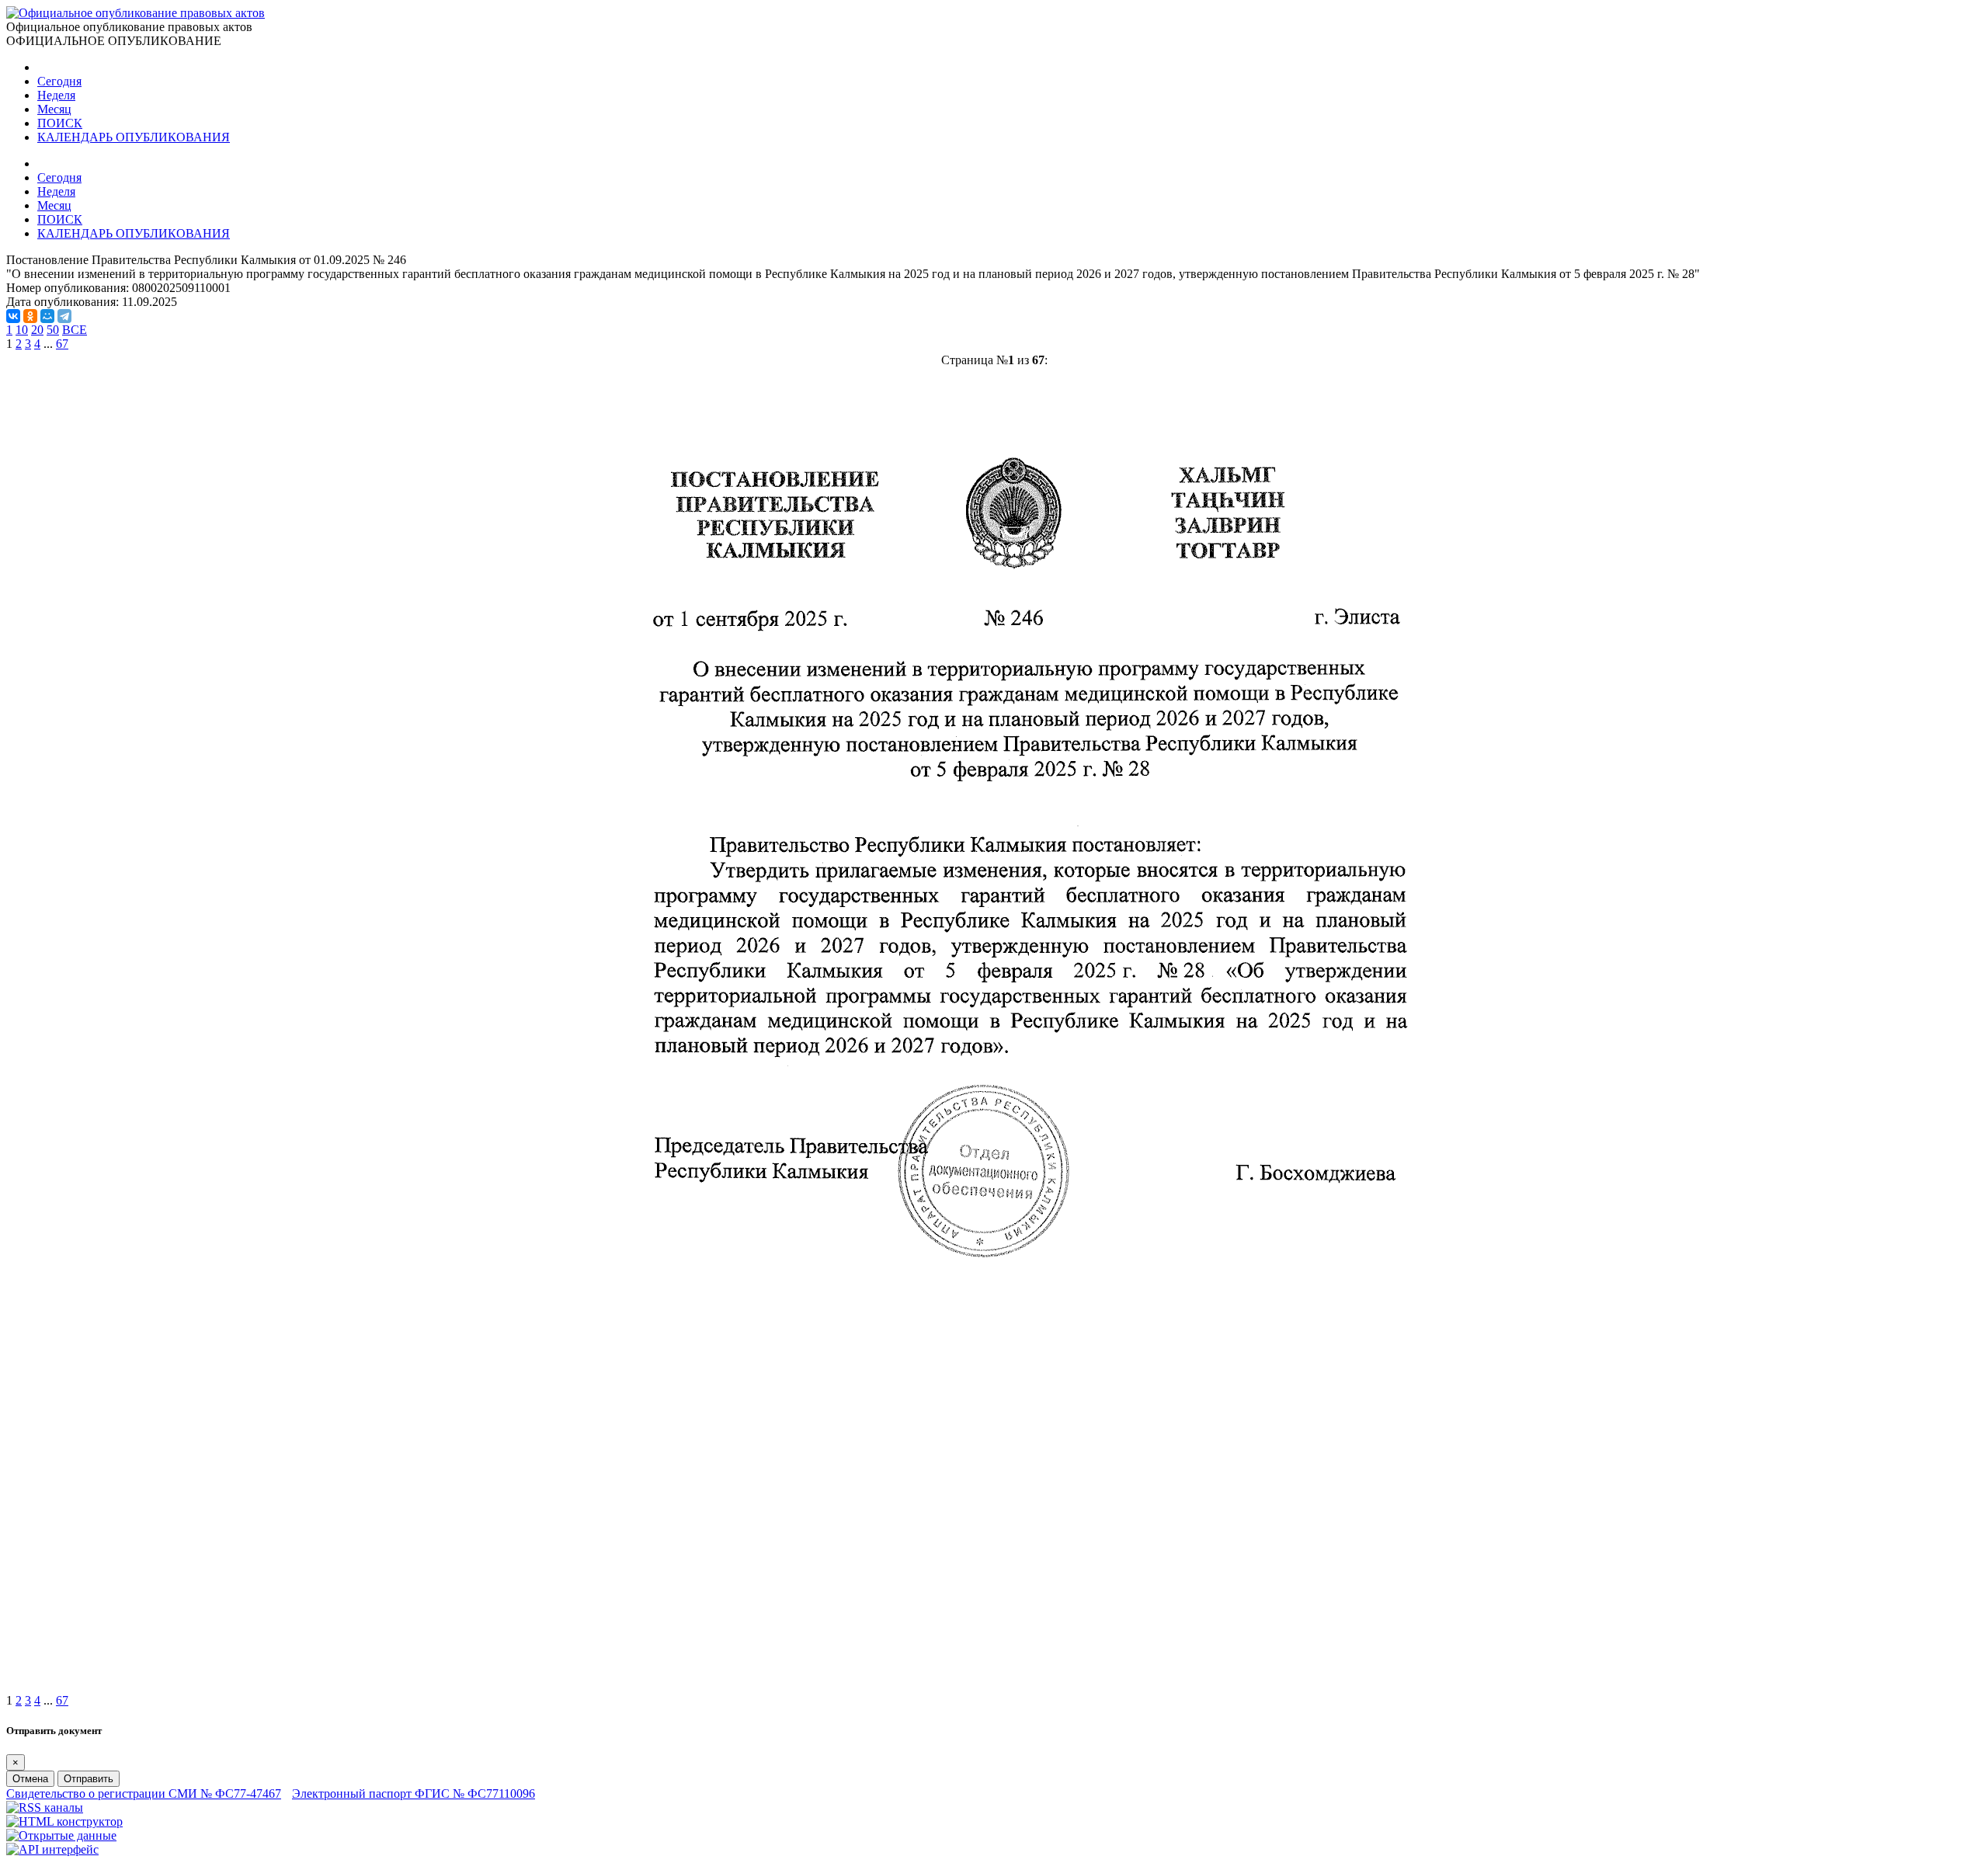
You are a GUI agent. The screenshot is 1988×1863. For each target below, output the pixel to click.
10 (22, 330)
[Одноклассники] (30, 316)
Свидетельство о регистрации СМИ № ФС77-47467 (144, 1793)
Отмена (30, 1779)
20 (37, 330)
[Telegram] (64, 316)
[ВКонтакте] (13, 316)
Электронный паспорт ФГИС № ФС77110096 (414, 1793)
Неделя (56, 95)
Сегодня (59, 81)
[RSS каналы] (45, 1807)
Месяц (54, 109)
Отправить (89, 1779)
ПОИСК (60, 123)
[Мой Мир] (47, 316)
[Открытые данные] (61, 1835)
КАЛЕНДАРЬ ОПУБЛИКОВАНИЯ (134, 137)
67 (62, 344)
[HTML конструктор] (64, 1821)
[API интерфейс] (52, 1849)
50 (53, 330)
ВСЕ (75, 330)
